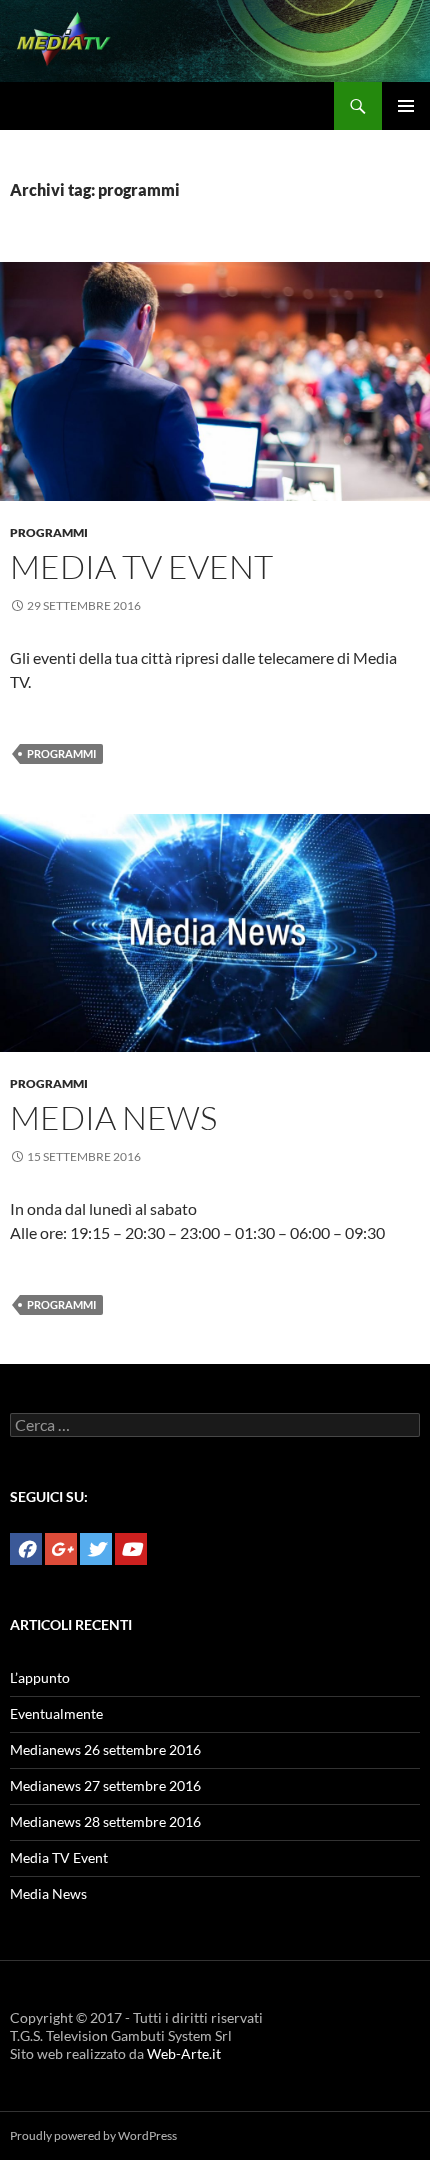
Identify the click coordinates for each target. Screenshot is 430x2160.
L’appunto (40, 1677)
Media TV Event (141, 566)
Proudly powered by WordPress (93, 2135)
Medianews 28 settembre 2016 (105, 1821)
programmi (61, 753)
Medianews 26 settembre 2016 (105, 1749)
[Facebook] (26, 1549)
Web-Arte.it (184, 2053)
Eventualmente (56, 1713)
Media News (113, 1117)
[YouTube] (131, 1549)
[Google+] (61, 1549)
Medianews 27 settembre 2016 (105, 1785)
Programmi (49, 532)
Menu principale (406, 106)
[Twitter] (96, 1549)
